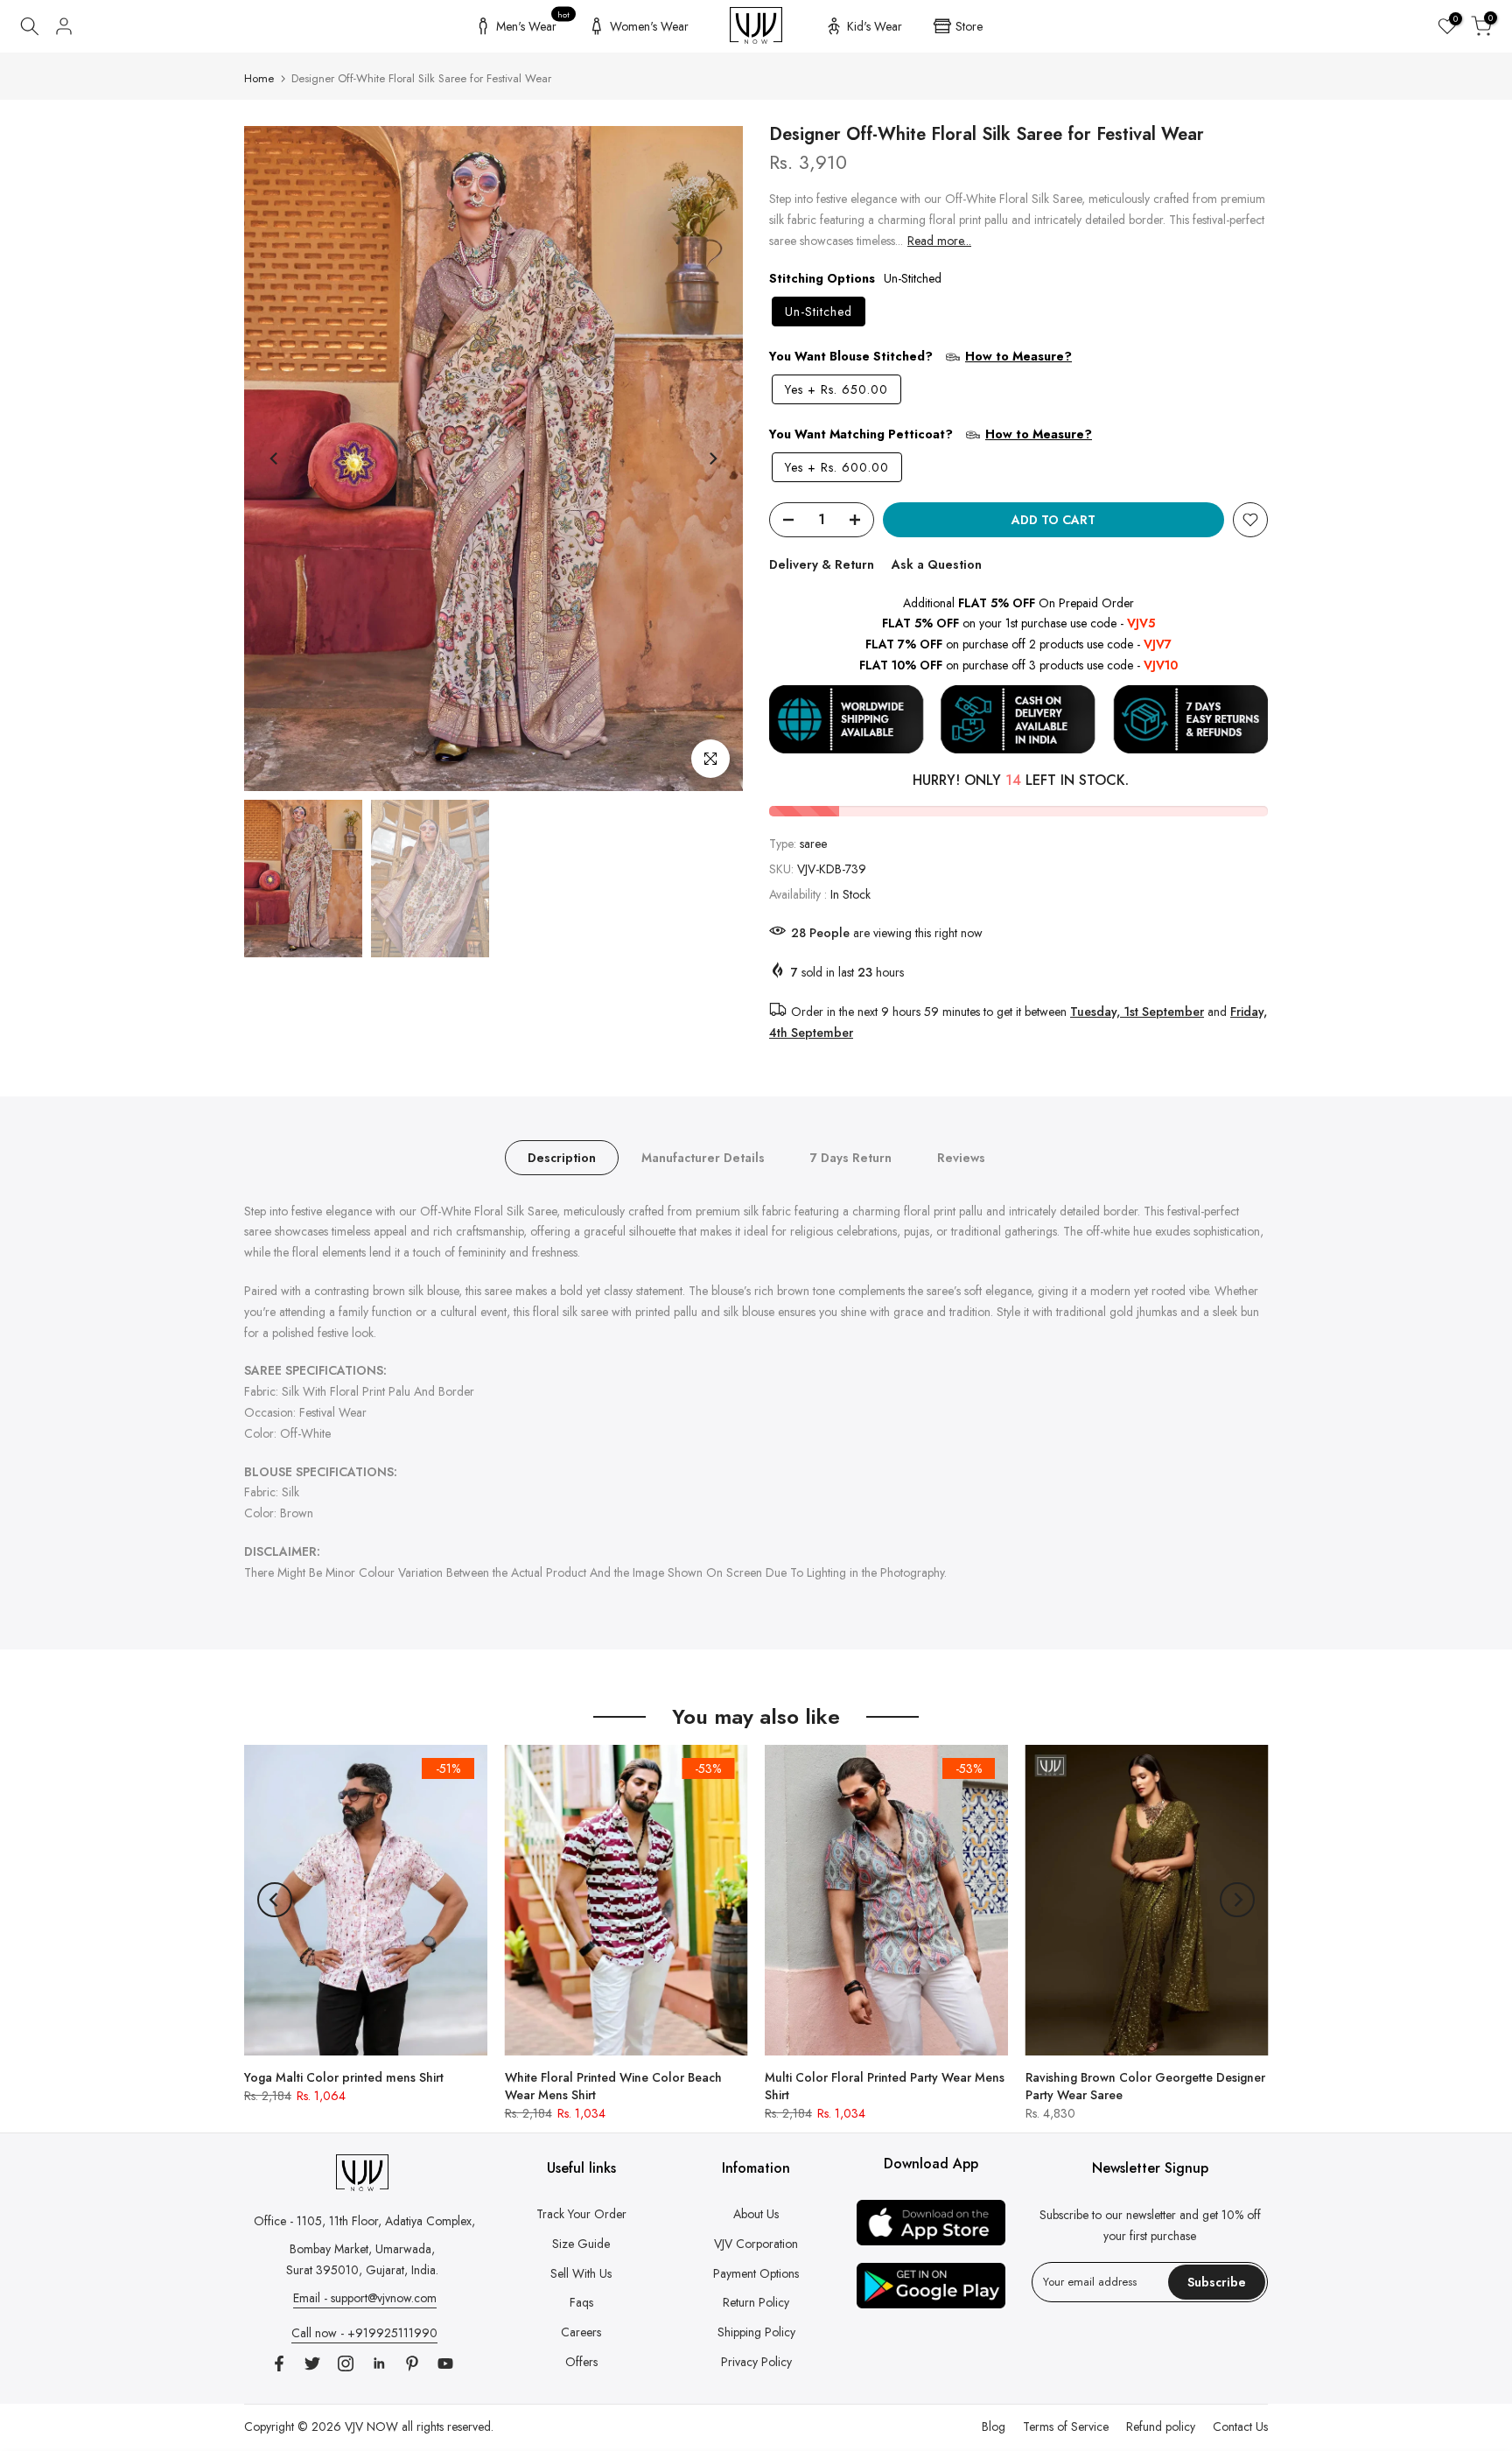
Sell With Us (581, 2273)
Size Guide (581, 2244)
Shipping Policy (756, 2332)
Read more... (939, 241)
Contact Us (1240, 2426)
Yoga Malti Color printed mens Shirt (344, 2076)
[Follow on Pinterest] (412, 2363)
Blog (994, 2426)
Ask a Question (937, 564)
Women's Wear (649, 26)
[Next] (712, 459)
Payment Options (756, 2273)
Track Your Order (581, 2214)
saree (813, 844)
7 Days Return (851, 1157)
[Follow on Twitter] (312, 2363)
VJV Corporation (756, 2244)
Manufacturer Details (703, 1157)
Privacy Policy (756, 2362)
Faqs (581, 2302)
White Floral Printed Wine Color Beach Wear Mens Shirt (613, 2085)
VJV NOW (371, 2426)
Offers (581, 2362)
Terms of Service (1066, 2426)
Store (969, 26)
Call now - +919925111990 (364, 2333)
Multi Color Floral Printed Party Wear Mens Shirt (885, 2085)
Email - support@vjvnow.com (365, 2298)
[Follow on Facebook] (279, 2363)
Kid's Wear (875, 26)
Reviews (961, 1157)
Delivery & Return (822, 564)
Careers (581, 2332)
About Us (756, 2214)
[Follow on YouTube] (445, 2363)
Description (562, 1157)
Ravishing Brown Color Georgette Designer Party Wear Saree (1145, 2085)
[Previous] (275, 459)
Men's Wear (533, 24)
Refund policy (1161, 2426)
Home (259, 78)
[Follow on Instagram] (346, 2363)
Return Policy (756, 2302)
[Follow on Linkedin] (379, 2363)
